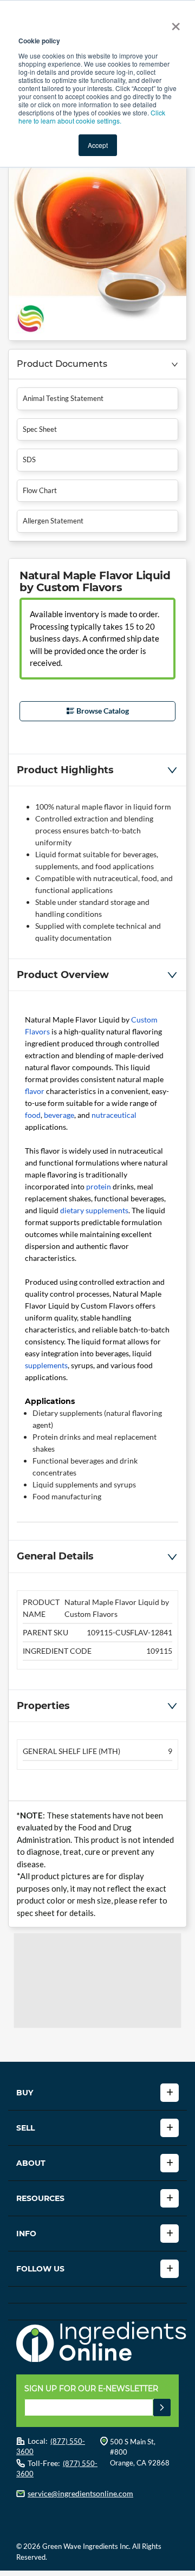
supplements (46, 1365)
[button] (97, 364)
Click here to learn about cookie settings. (92, 116)
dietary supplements (94, 1210)
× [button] (174, 23)
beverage (59, 1115)
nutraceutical (114, 1115)
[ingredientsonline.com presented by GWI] (102, 2343)
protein (99, 1186)
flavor (35, 1091)
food (33, 1115)
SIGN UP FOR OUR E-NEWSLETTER (91, 2389)
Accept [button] (98, 145)
